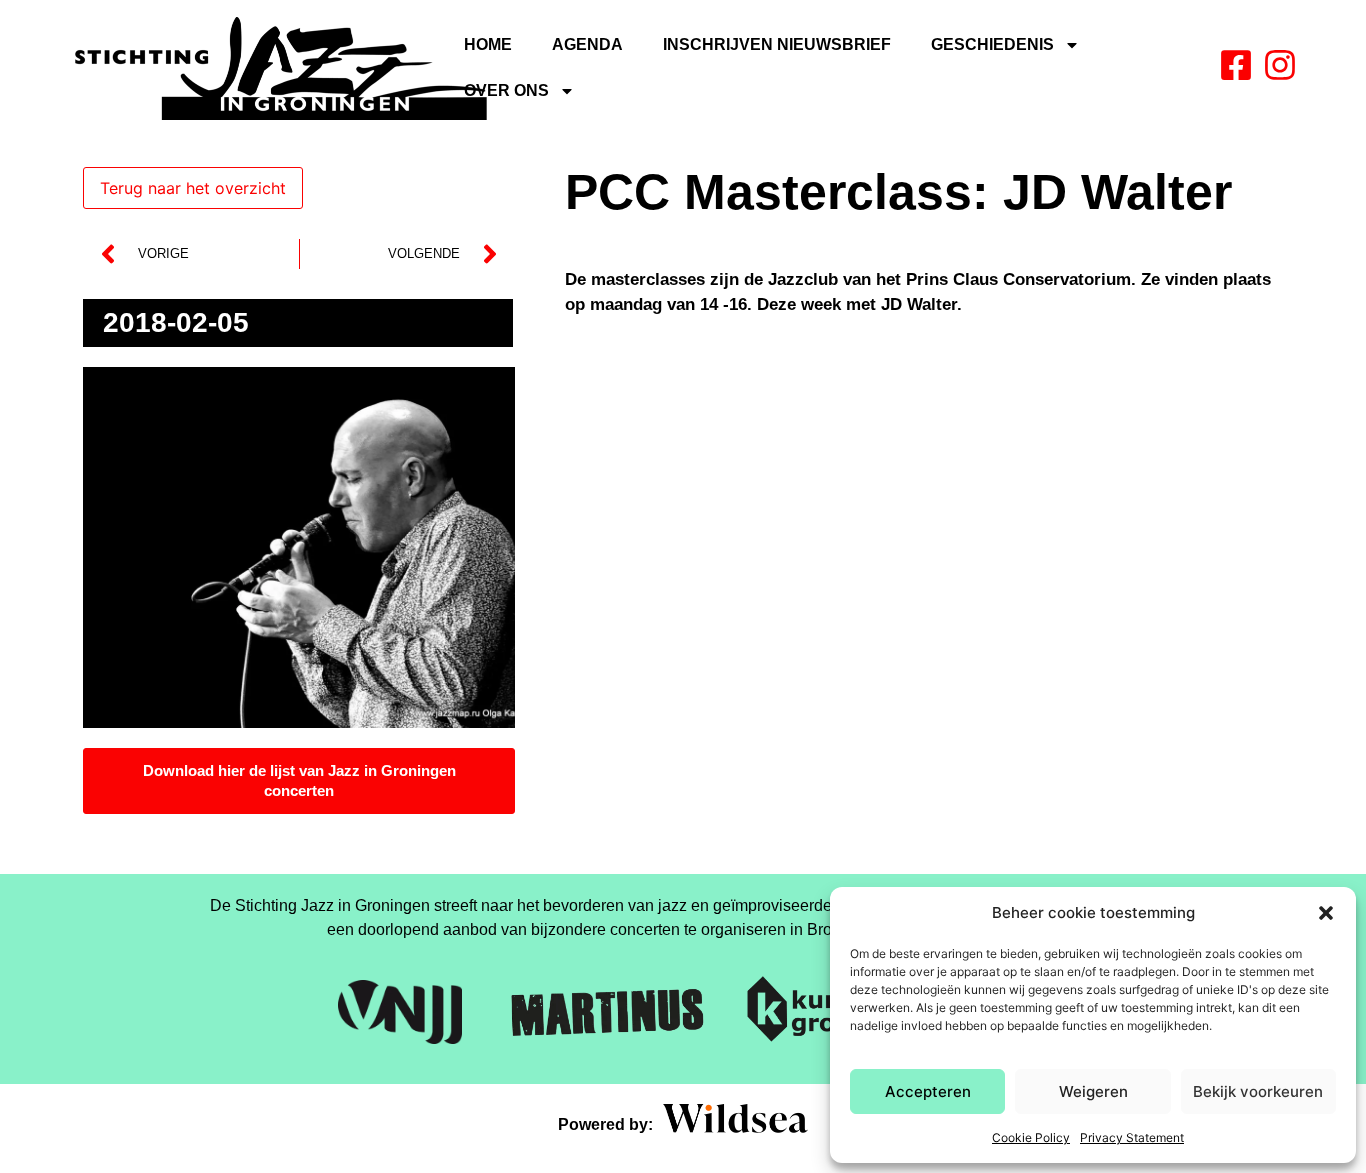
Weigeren (1093, 1091)
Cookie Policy (1031, 1137)
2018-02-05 (176, 322)
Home (488, 44)
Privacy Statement (1132, 1137)
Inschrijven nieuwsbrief (777, 44)
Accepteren (928, 1091)
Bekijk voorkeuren (1258, 1091)
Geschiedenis (992, 44)
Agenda (587, 44)
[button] (1326, 913)
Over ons (506, 90)
